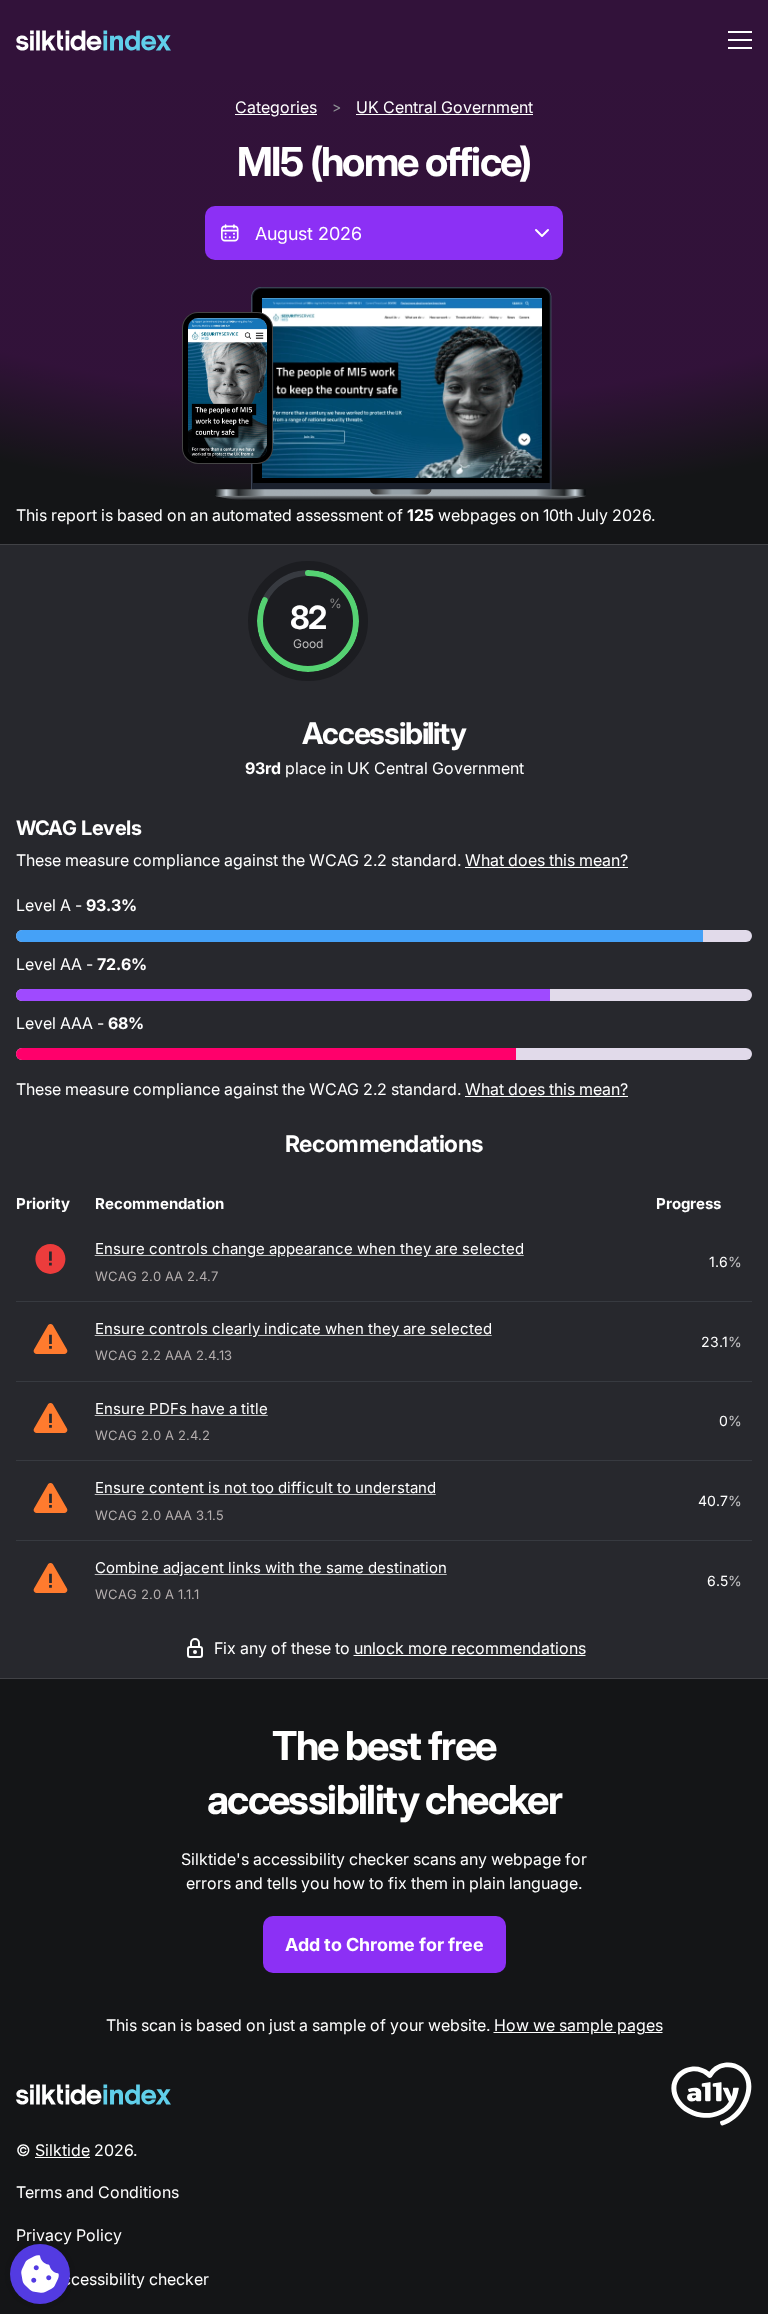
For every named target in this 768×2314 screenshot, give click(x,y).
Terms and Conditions (97, 2192)
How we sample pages (578, 2025)
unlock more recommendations (470, 1648)
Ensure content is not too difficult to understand (265, 1487)
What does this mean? (546, 860)
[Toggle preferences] (40, 2274)
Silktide (62, 2150)
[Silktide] (93, 40)
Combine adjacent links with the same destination (271, 1567)
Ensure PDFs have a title (181, 1408)
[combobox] (384, 233)
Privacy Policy (69, 2235)
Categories (276, 107)
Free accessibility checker (112, 2279)
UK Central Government (444, 107)
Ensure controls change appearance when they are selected (309, 1248)
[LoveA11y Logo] (711, 2097)
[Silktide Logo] (93, 2094)
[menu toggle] (740, 40)
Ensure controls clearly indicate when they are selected (293, 1328)
